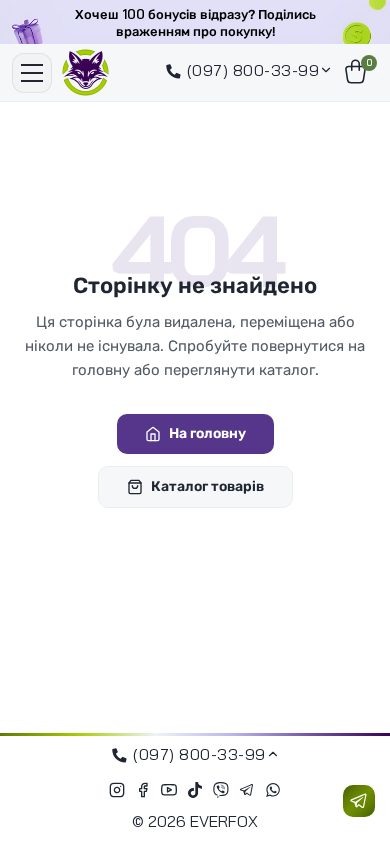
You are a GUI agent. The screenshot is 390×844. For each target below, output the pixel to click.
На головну (207, 433)
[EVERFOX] (85, 72)
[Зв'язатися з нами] (359, 801)
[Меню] (32, 73)
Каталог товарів (207, 486)
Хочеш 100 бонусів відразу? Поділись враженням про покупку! (195, 23)
